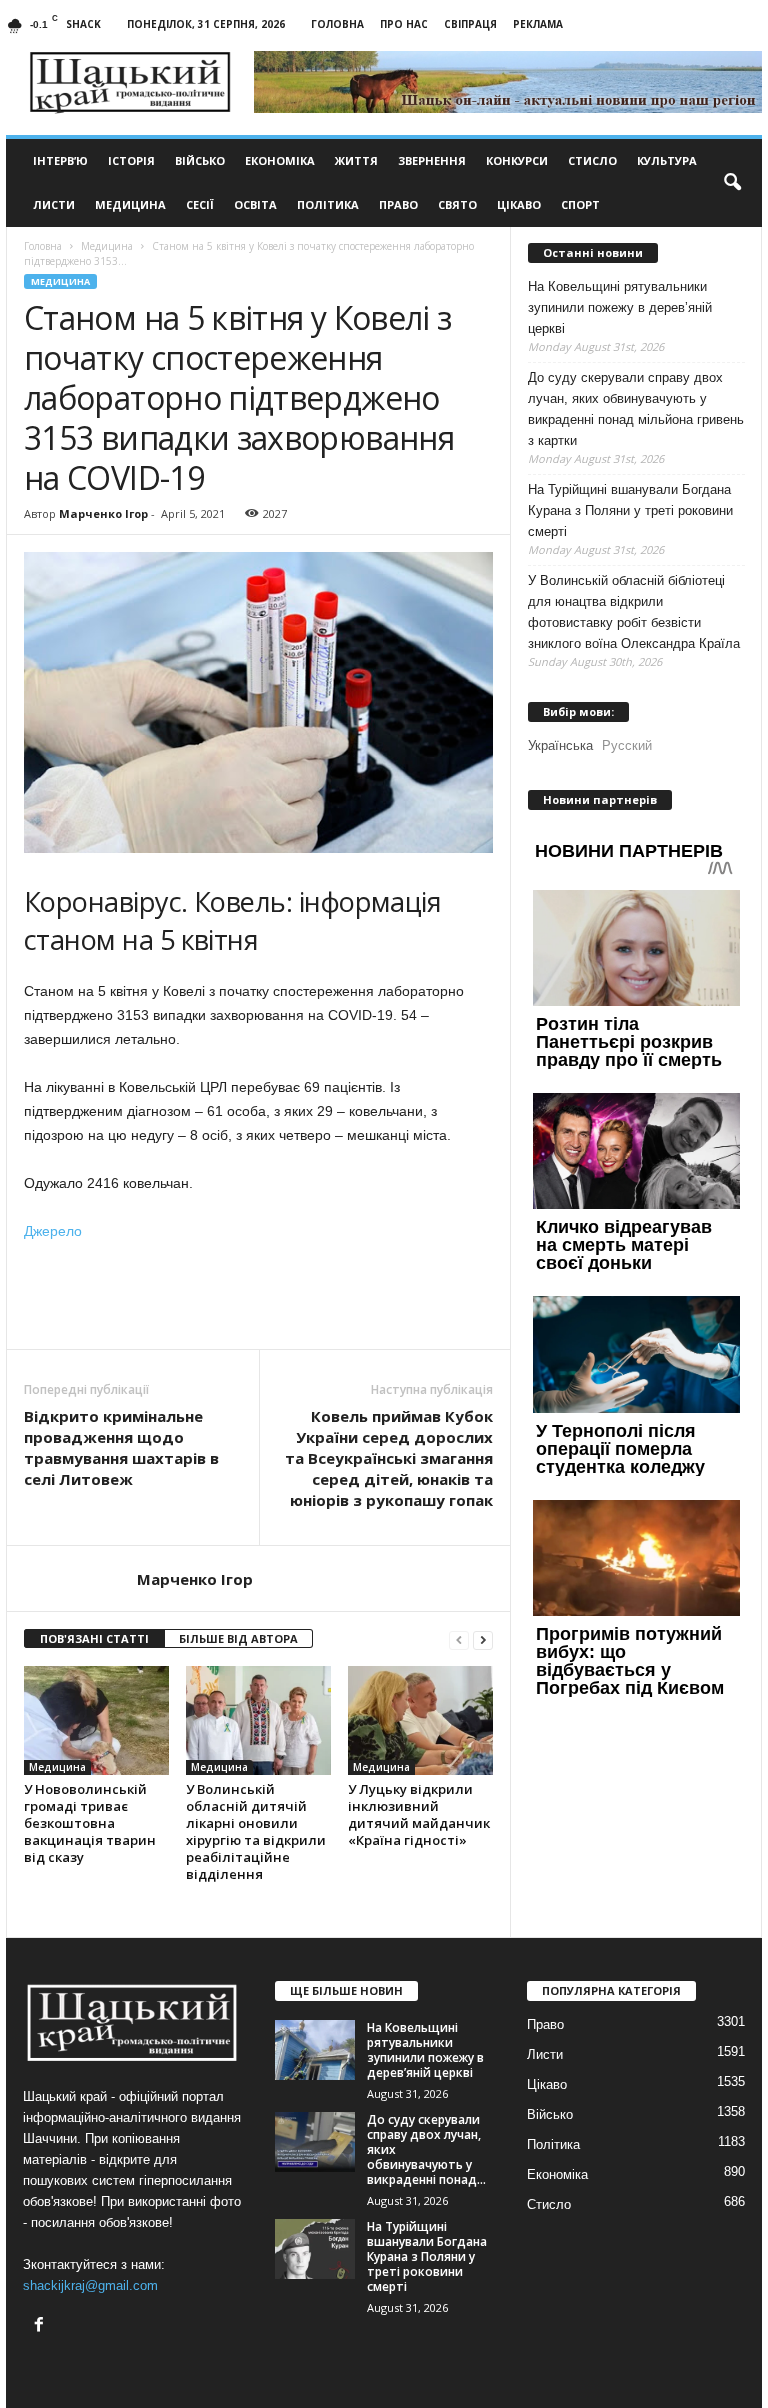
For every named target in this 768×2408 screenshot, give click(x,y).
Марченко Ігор (103, 513)
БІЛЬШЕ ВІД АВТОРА (238, 1638)
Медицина (130, 204)
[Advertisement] (259, 1297)
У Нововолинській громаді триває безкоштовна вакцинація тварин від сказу (90, 1823)
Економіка (280, 160)
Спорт (580, 204)
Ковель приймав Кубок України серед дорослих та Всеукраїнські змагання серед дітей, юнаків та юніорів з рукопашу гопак (389, 1458)
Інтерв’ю (60, 160)
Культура (667, 160)
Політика (328, 204)
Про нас (404, 24)
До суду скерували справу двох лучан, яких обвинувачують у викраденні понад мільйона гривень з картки (636, 409)
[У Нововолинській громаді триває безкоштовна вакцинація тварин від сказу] (96, 1720)
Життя (356, 160)
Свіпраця (470, 24)
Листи (54, 204)
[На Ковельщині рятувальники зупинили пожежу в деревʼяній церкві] (315, 2050)
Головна (337, 24)
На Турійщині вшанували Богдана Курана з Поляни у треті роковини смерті (630, 510)
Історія (131, 160)
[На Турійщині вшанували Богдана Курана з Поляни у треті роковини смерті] (315, 2249)
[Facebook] (41, 2326)
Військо (200, 160)
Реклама (538, 24)
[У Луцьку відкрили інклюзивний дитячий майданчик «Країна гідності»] (420, 1720)
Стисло (592, 160)
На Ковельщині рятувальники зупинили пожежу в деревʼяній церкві (620, 307)
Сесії (200, 204)
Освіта (255, 204)
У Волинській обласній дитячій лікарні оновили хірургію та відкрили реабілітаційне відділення (256, 1831)
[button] (732, 183)
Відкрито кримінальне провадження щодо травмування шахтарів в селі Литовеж (121, 1447)
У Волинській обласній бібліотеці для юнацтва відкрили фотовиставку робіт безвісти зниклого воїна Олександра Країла (634, 612)
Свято (457, 204)
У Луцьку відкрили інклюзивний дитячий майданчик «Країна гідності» (419, 1814)
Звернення (432, 160)
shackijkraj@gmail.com (90, 2285)
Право (398, 204)
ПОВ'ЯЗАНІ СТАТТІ (94, 1638)
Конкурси (517, 160)
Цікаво (519, 204)
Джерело (53, 1231)
